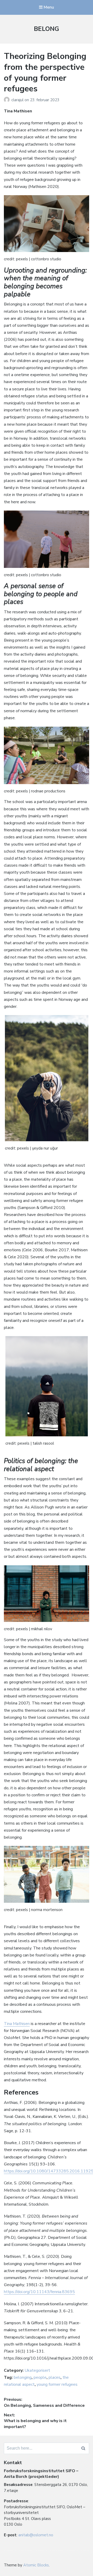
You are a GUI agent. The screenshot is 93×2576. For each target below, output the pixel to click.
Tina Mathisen (17, 2024)
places (55, 2377)
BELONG (47, 29)
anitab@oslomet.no (36, 2535)
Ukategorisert (37, 2370)
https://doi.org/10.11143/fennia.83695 (39, 2292)
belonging (23, 2377)
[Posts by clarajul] (8, 100)
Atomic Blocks (36, 2565)
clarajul (18, 100)
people (40, 2377)
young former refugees (57, 2384)
